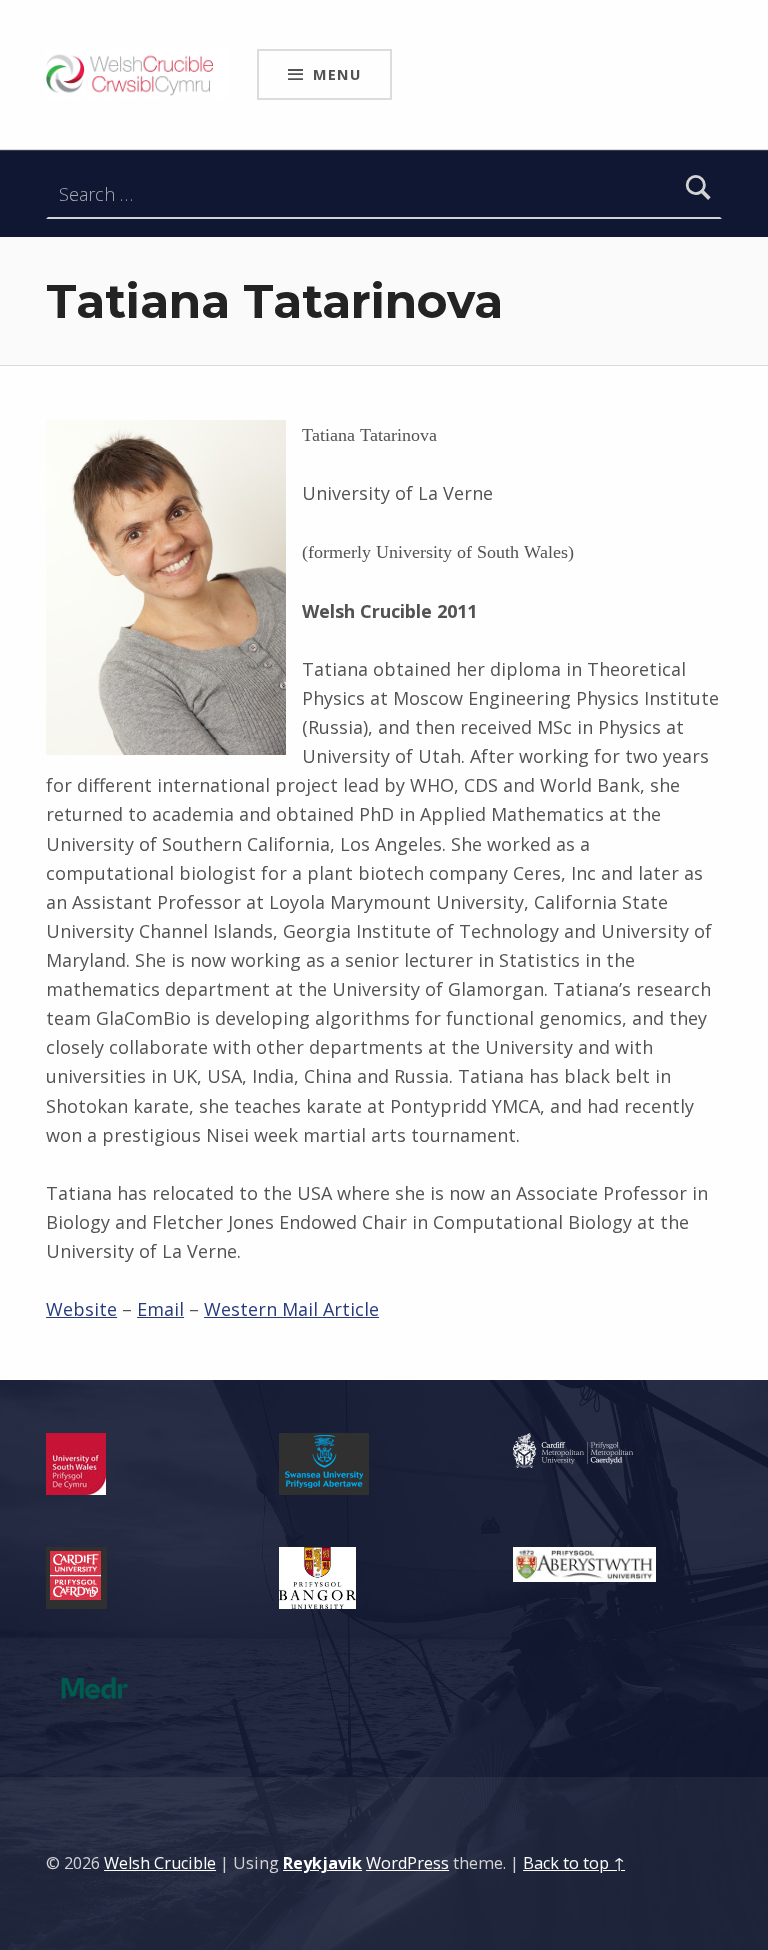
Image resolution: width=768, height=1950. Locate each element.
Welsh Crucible (160, 1863)
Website (81, 1309)
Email (160, 1309)
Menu (337, 74)
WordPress (407, 1863)
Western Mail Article (291, 1309)
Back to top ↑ (574, 1863)
